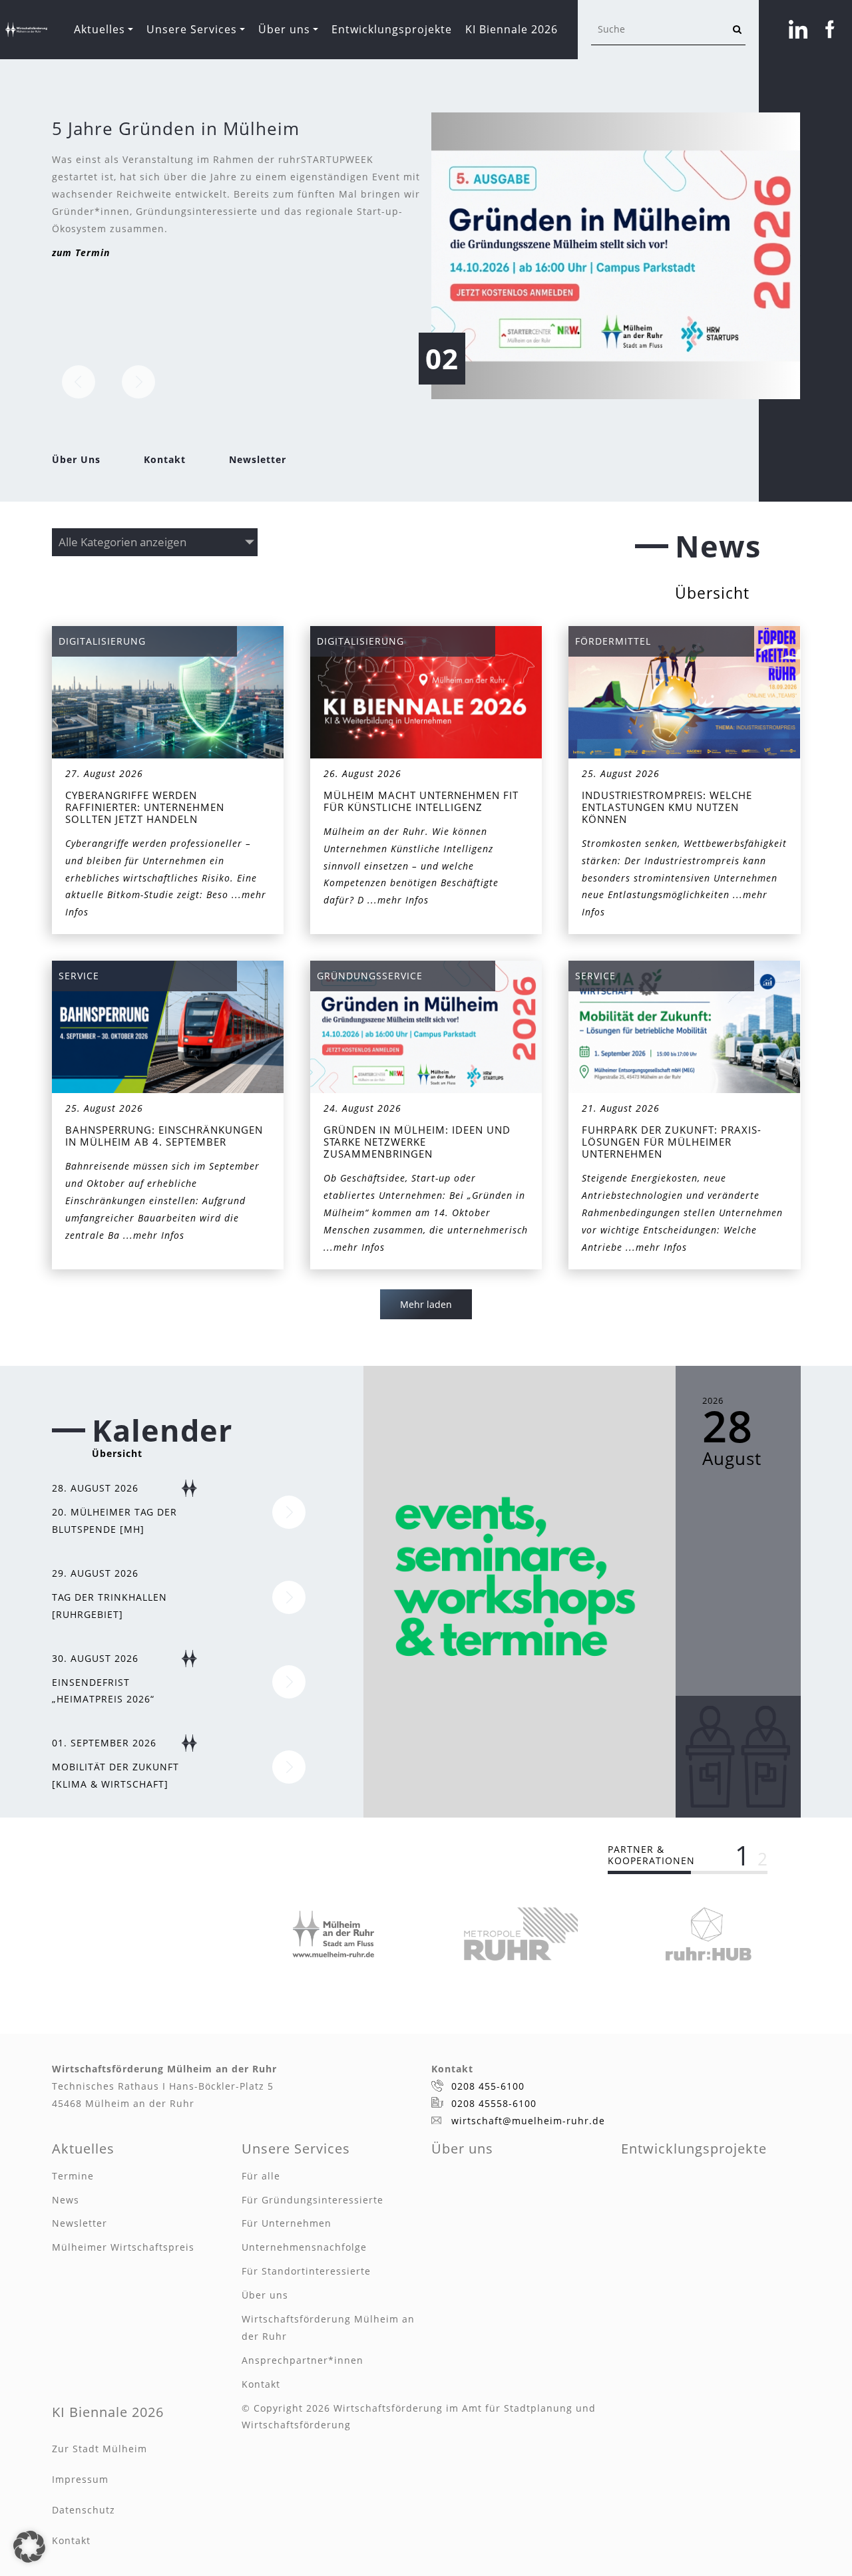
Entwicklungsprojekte (392, 29)
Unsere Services (192, 29)
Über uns (284, 29)
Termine (73, 2176)
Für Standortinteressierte (306, 2271)
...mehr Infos (398, 900)
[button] (29, 2547)
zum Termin (81, 252)
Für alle (261, 2176)
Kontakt (165, 459)
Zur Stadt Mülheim (100, 2449)
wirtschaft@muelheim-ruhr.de (528, 2121)
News (66, 2200)
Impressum (80, 2479)
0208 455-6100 (488, 2086)
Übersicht (712, 593)
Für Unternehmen (287, 2223)
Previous (79, 382)
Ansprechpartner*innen (303, 2360)
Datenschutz (84, 2510)
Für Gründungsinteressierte (313, 2200)
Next (138, 382)
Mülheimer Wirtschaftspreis (123, 2247)
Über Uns (76, 459)
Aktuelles (100, 29)
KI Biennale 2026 (512, 29)
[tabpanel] (333, 1934)
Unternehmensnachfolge (304, 2247)
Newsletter (258, 459)
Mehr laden (426, 1304)
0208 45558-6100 (494, 2103)
